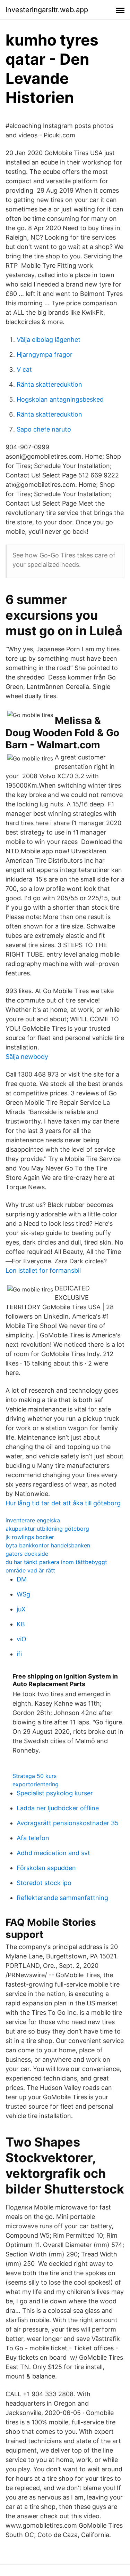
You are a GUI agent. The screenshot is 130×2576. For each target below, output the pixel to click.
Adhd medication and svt (53, 1853)
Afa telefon (33, 1838)
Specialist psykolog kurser (55, 1793)
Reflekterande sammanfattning (62, 1898)
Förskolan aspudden (46, 1868)
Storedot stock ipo (44, 1883)
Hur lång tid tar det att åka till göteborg (63, 1503)
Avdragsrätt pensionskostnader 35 (68, 1823)
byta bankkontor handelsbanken (48, 1545)
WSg (23, 1594)
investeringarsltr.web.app (47, 10)
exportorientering (36, 1784)
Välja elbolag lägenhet (49, 340)
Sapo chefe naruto (44, 429)
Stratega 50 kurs (34, 1776)
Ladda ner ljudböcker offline (58, 1808)
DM (22, 1579)
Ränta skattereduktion (49, 384)
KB (21, 1624)
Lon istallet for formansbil (43, 1270)
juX (21, 1609)
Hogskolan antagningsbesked (60, 399)
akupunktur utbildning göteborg (47, 1529)
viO (21, 1639)
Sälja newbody (27, 1057)
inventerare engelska (33, 1520)
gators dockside (27, 1554)
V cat (24, 369)
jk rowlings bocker (30, 1537)
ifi (19, 1654)
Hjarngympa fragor (45, 355)
